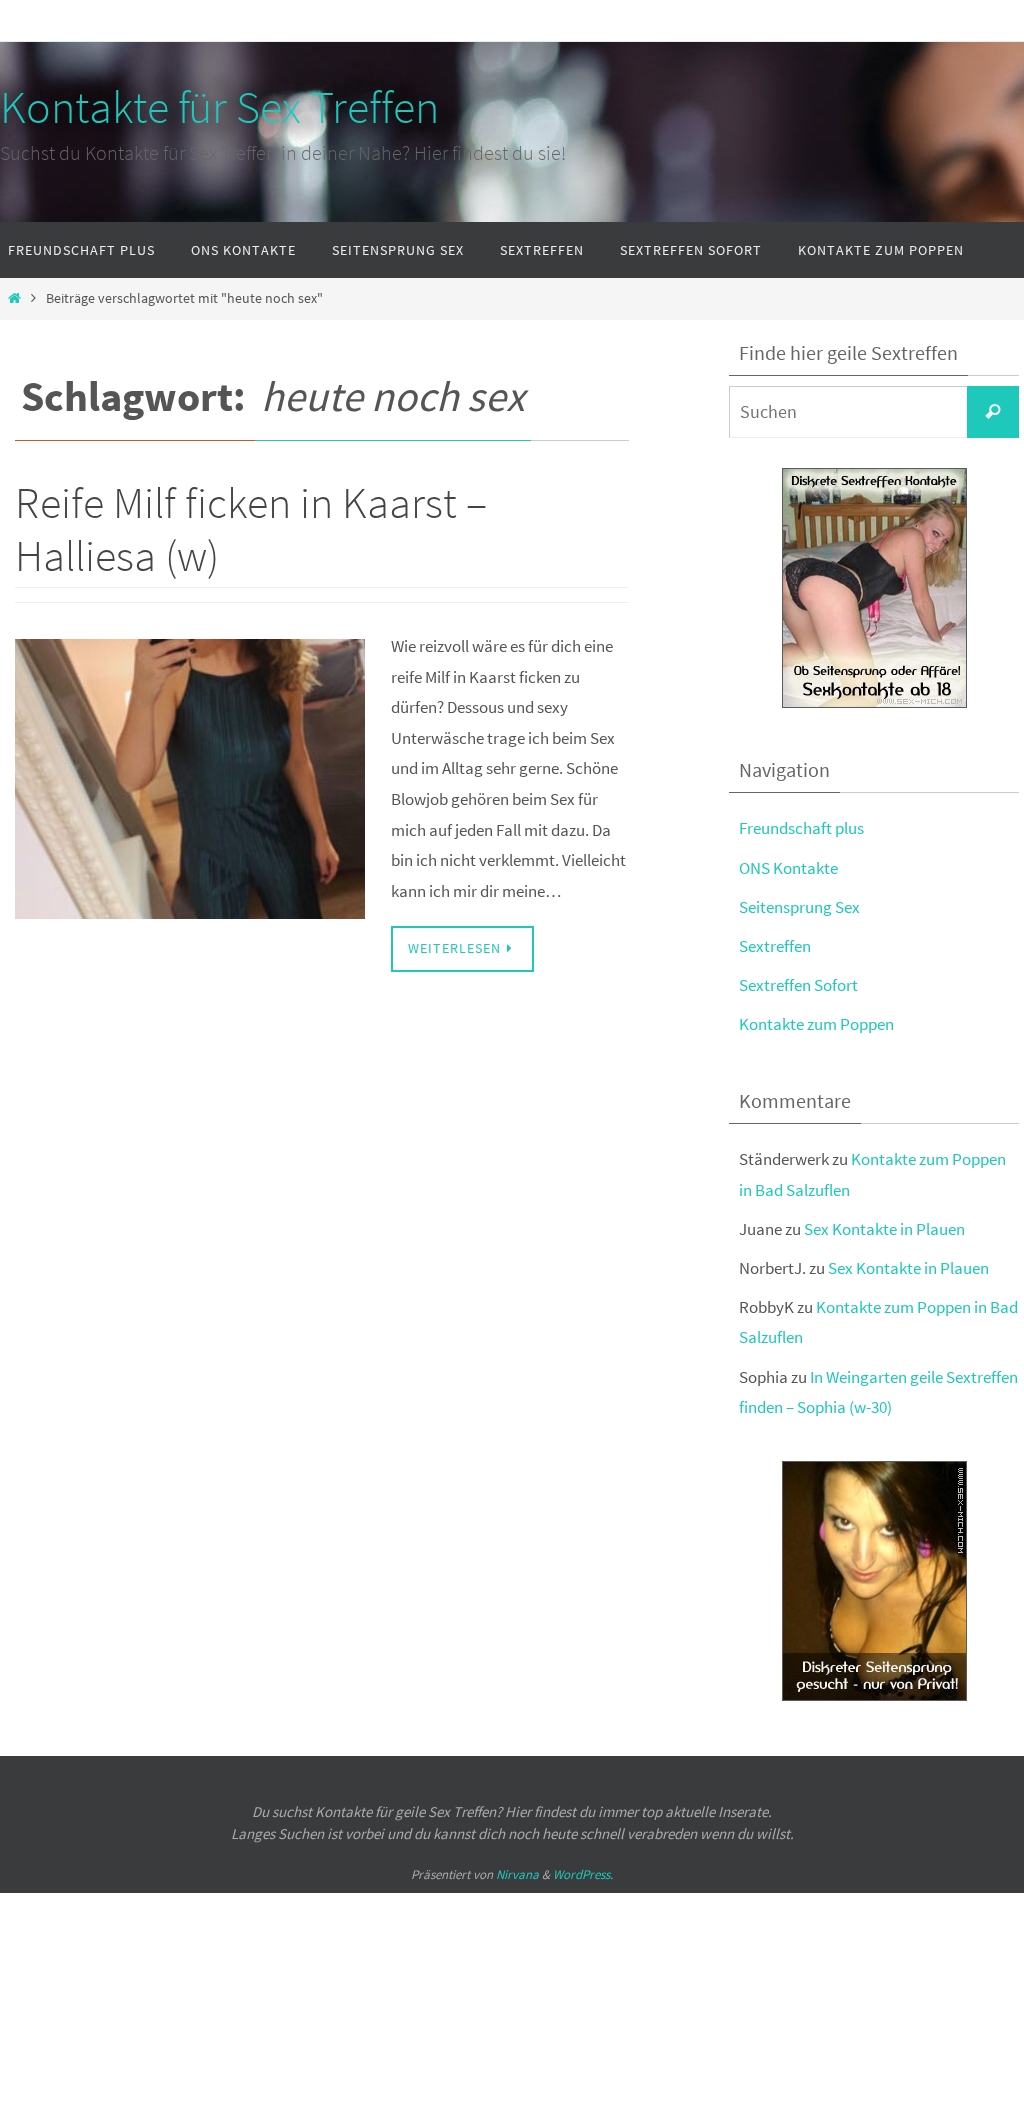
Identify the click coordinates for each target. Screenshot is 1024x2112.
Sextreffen (775, 946)
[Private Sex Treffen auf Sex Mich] (874, 1695)
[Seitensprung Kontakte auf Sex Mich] (874, 702)
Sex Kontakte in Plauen (884, 1229)
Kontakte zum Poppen (816, 1024)
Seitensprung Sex (799, 907)
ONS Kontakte (788, 868)
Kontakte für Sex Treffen (219, 107)
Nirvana (517, 1874)
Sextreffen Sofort (798, 985)
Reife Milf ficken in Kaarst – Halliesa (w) (251, 529)
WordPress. (583, 1874)
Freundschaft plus (801, 828)
